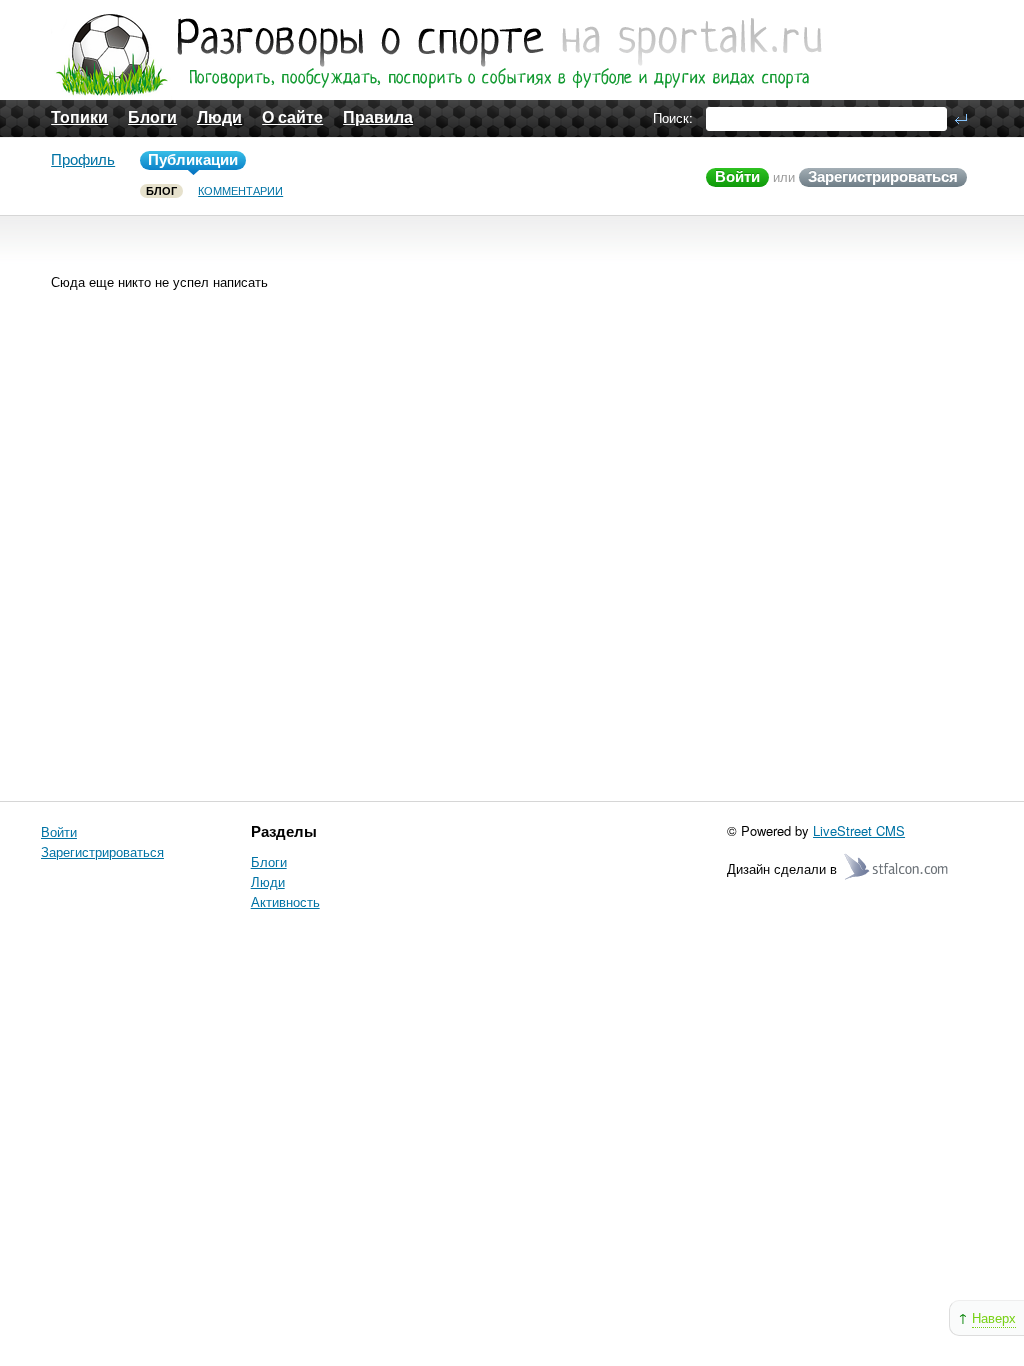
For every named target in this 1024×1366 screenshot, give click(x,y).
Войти (737, 176)
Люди (219, 117)
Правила (378, 117)
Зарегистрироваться (883, 176)
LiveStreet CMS (859, 830)
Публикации (193, 159)
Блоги (152, 117)
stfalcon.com (897, 867)
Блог (161, 191)
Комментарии (240, 191)
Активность (285, 901)
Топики (79, 117)
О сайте (292, 117)
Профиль (83, 159)
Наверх (994, 1317)
